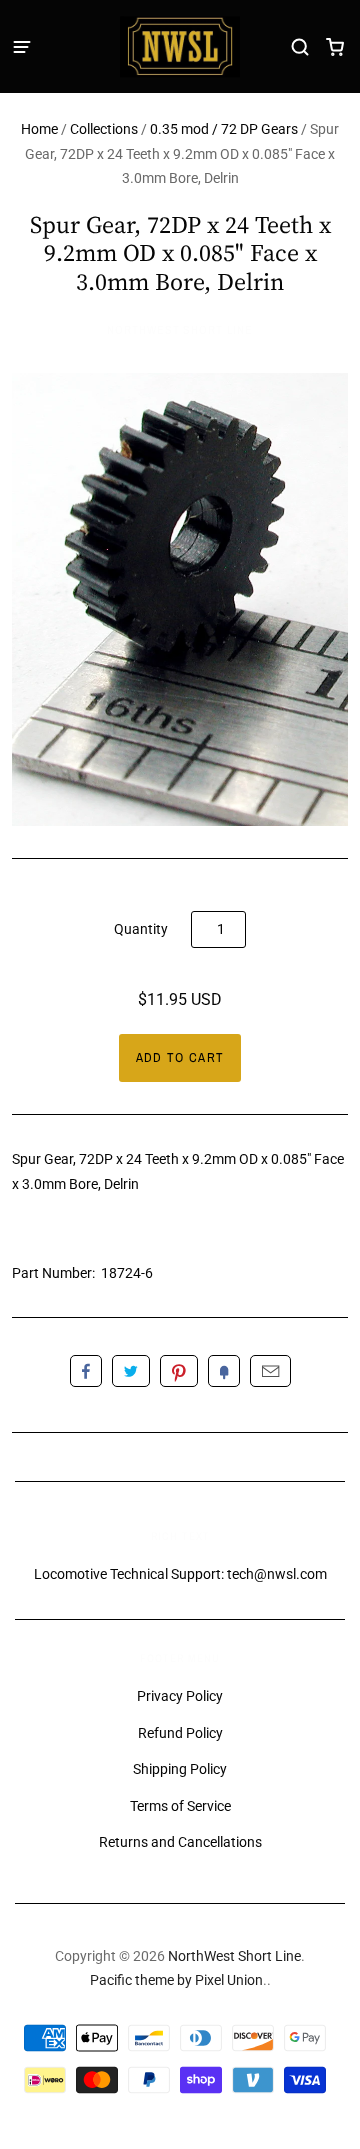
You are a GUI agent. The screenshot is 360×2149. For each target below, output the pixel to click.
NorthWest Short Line (180, 330)
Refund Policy (180, 1733)
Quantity (141, 929)
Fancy (224, 1371)
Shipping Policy (180, 1769)
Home (39, 129)
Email (270, 1371)
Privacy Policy (180, 1696)
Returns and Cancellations (180, 1842)
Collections (104, 129)
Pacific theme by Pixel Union (176, 1980)
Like (86, 1371)
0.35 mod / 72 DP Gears (224, 129)
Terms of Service (180, 1806)
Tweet (131, 1371)
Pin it (179, 1371)
